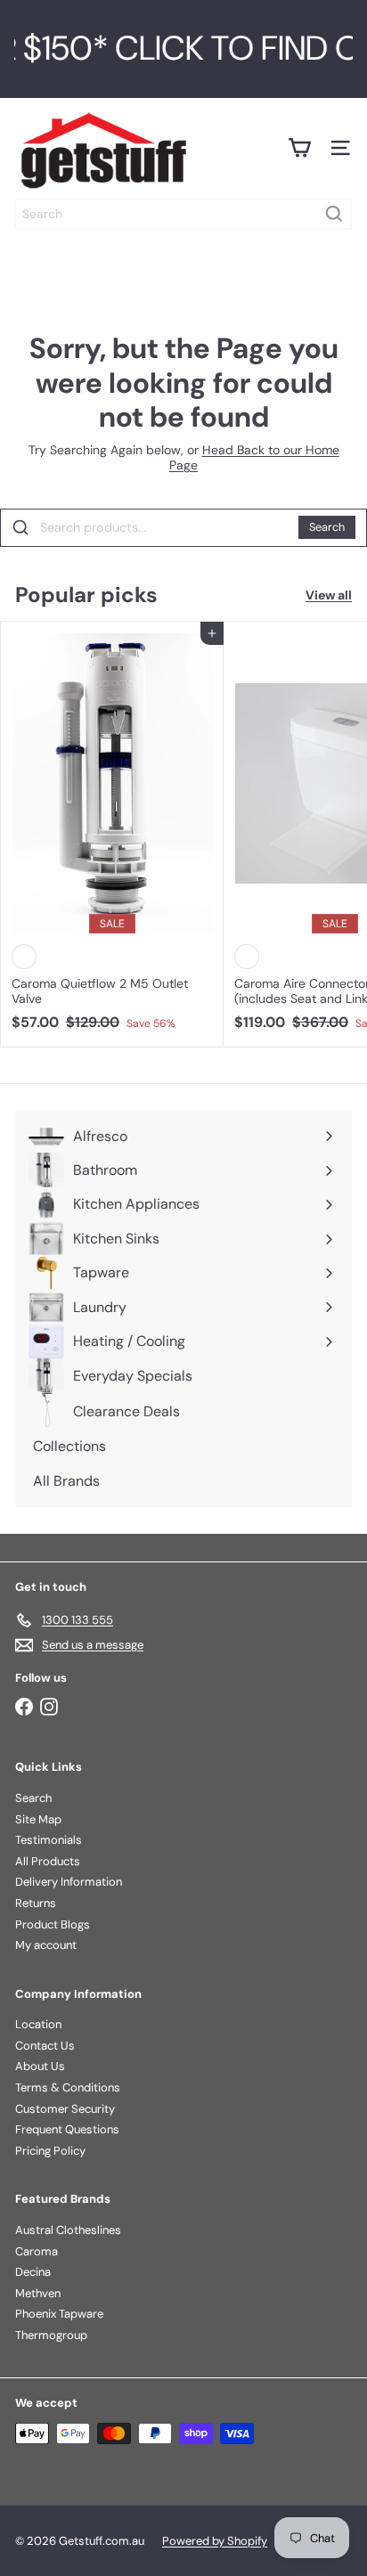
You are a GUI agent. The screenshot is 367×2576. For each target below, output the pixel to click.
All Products (48, 1861)
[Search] (334, 214)
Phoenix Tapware (59, 2314)
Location (38, 2024)
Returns (36, 1903)
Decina (33, 2272)
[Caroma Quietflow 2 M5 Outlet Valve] (112, 831)
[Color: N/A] (24, 957)
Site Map (38, 1819)
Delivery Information (69, 1882)
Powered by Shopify (215, 2541)
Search (327, 527)
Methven (38, 2293)
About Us (40, 2066)
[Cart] (299, 148)
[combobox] (183, 214)
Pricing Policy (50, 2151)
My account (46, 1945)
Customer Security (65, 2109)
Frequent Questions (67, 2129)
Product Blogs (53, 1924)
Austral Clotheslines (68, 2230)
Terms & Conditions (68, 2087)
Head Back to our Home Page (254, 457)
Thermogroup (51, 2335)
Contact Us (45, 2046)
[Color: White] (247, 957)
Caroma (37, 2251)
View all (329, 595)
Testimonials (49, 1840)
